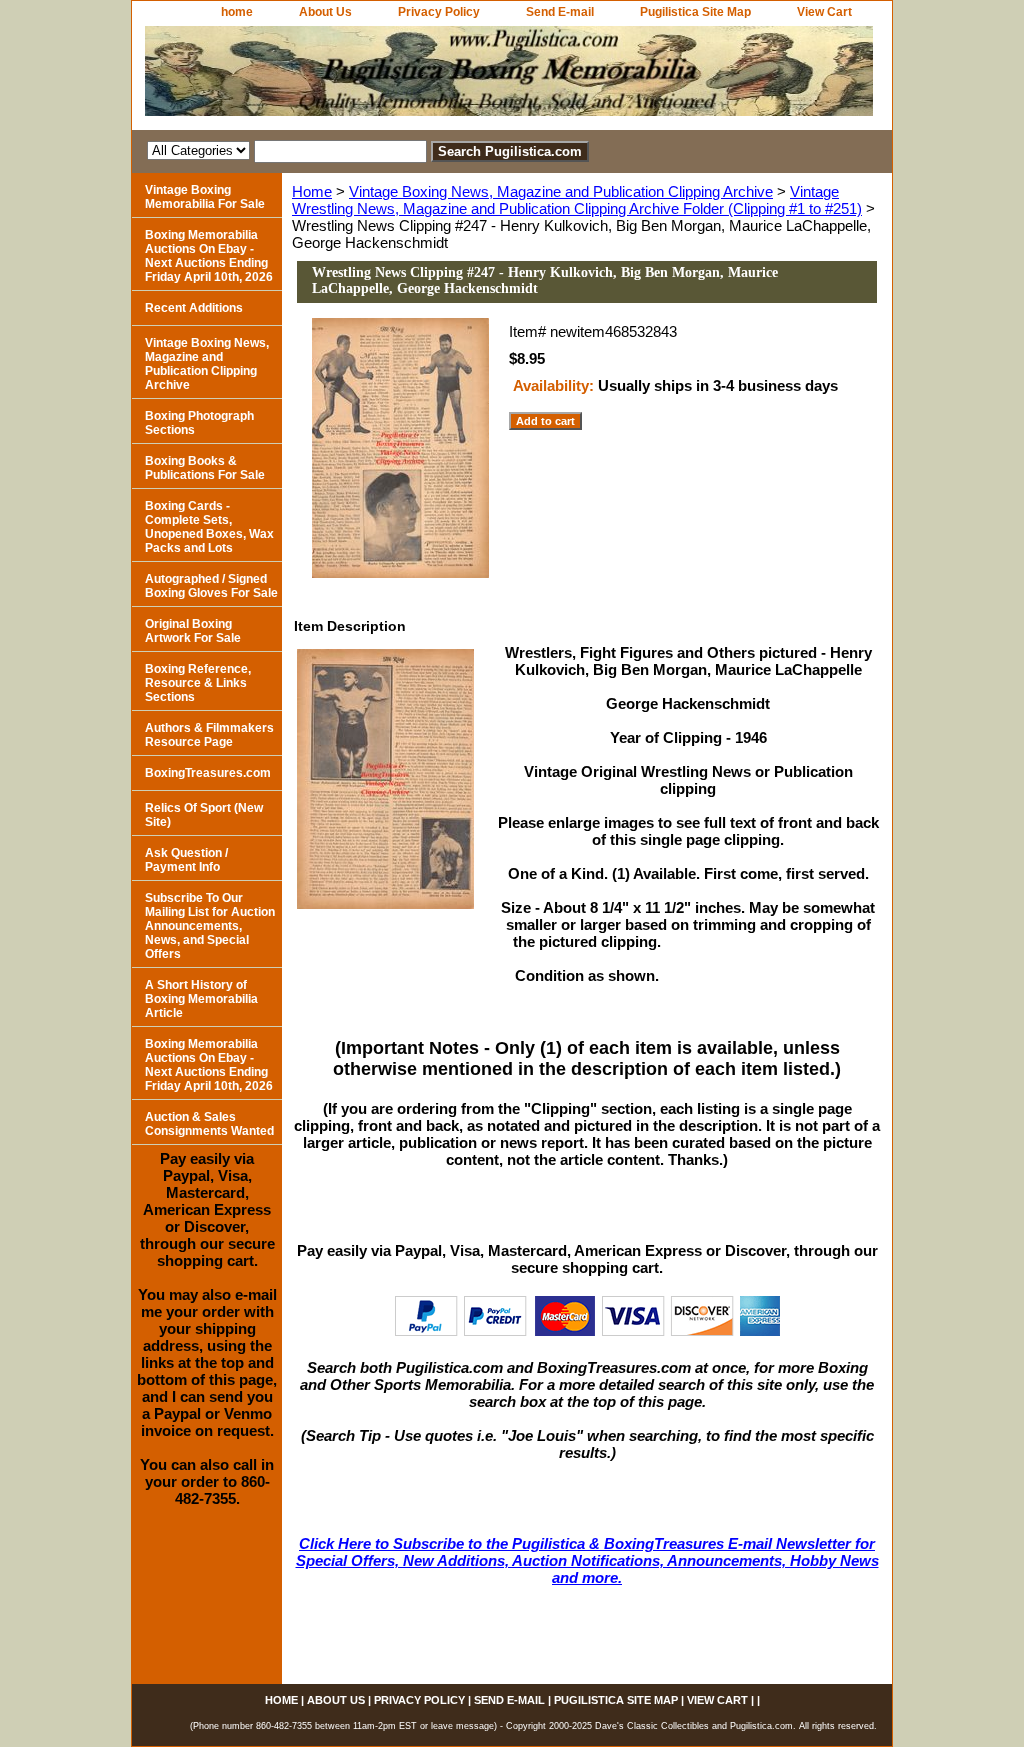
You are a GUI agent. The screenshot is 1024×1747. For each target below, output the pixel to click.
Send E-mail (560, 12)
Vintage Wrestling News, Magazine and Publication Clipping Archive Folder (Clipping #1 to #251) (577, 200)
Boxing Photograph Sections (199, 423)
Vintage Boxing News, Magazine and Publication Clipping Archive (561, 191)
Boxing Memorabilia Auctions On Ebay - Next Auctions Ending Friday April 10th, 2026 (209, 256)
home (237, 12)
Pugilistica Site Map (695, 12)
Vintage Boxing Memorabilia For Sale (205, 197)
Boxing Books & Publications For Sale (205, 468)
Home (312, 191)
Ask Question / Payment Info (186, 860)
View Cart (824, 12)
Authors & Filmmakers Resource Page (209, 735)
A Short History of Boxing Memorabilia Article (201, 999)
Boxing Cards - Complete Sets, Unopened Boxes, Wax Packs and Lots (209, 527)
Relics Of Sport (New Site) (204, 815)
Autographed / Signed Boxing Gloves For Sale (211, 586)
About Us (325, 12)
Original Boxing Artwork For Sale (193, 631)
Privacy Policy (439, 12)
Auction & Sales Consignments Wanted (209, 1124)
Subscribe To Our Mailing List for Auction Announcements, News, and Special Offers (210, 926)
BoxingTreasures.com (208, 773)
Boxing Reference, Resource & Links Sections (198, 683)
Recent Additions (194, 308)
